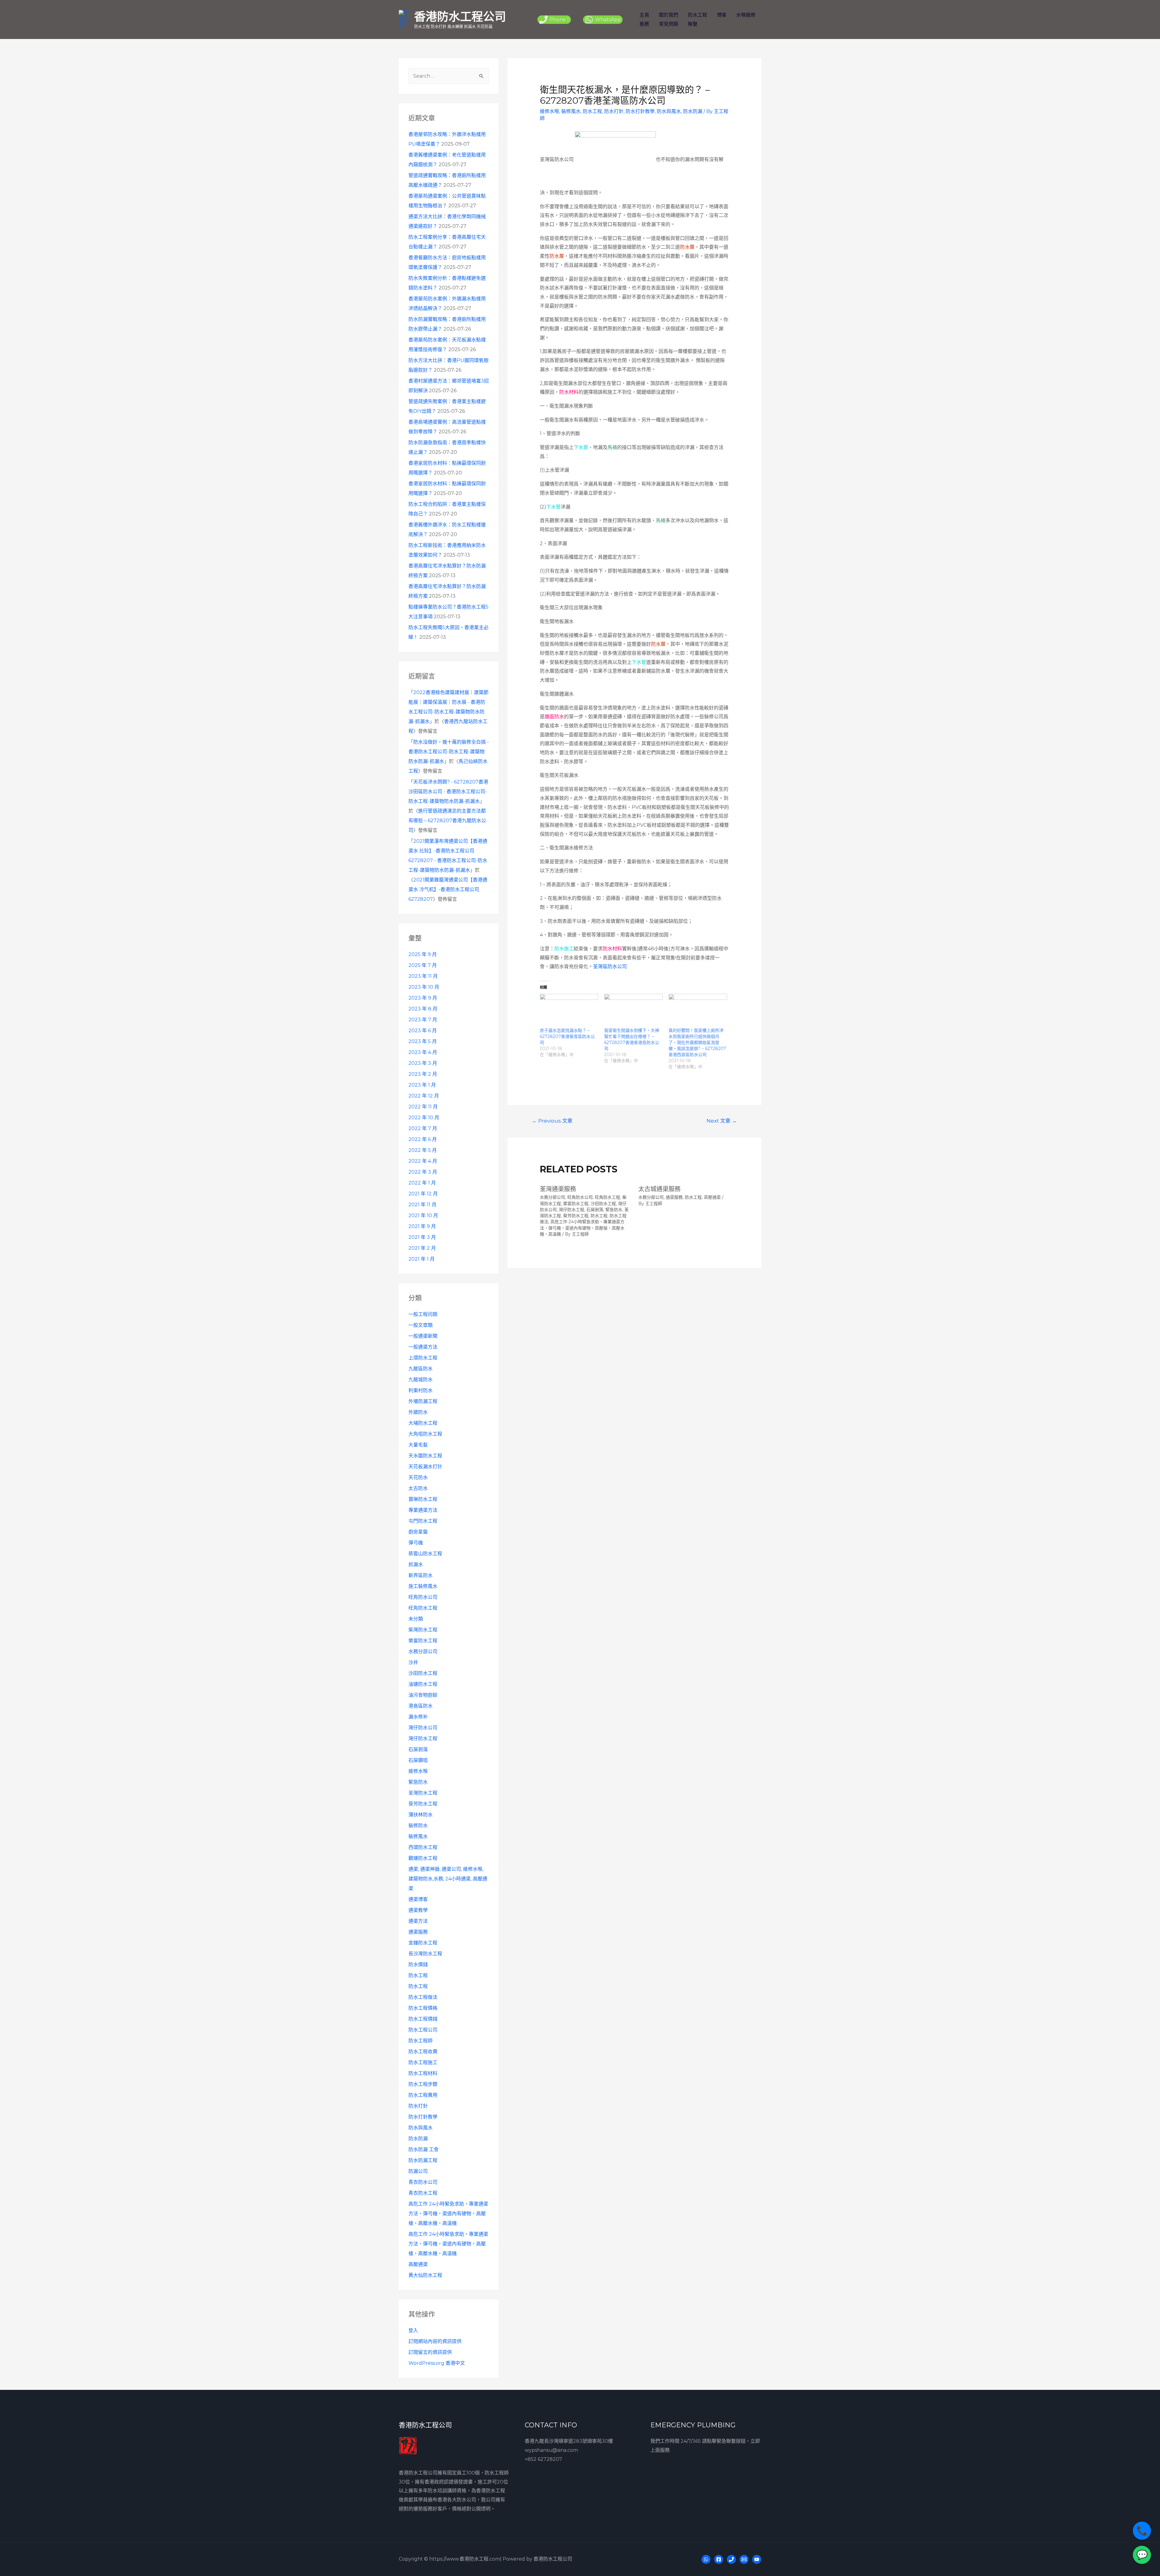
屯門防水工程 (423, 1521)
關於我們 (669, 15)
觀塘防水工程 (423, 1858)
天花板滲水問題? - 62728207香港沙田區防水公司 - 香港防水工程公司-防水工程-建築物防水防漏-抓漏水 (448, 792)
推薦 (644, 24)
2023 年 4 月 (423, 1052)
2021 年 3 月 (422, 1237)
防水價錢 (418, 1965)
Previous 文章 (552, 1121)
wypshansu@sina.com (551, 2450)
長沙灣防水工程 (425, 1954)
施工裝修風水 (423, 1586)
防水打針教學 (423, 2117)
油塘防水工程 (423, 1684)
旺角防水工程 (423, 1608)
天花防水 (418, 1477)
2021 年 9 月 (422, 1226)
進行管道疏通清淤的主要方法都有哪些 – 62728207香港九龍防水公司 (447, 821)
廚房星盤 (418, 1532)
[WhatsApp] (706, 2559)
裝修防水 (418, 1826)
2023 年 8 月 (423, 1009)
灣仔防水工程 (423, 1739)
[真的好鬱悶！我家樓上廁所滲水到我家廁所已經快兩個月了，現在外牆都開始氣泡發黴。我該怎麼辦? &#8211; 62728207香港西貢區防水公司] (698, 1010)
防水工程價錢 (423, 2019)
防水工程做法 (423, 1997)
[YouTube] (757, 2559)
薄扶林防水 (420, 1815)
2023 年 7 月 (423, 1020)
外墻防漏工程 (423, 1401)
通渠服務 (418, 1932)
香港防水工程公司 (460, 16)
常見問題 (669, 24)
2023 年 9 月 (423, 998)
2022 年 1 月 (422, 1183)
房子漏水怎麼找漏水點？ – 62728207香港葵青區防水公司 (567, 1036)
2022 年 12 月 (424, 1096)
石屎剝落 (418, 1749)
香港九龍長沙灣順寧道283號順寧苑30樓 (569, 2441)
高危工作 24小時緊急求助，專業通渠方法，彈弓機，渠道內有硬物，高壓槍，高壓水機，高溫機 (448, 2214)
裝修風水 (418, 1836)
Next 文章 (722, 1121)
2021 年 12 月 (423, 1194)
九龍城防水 (420, 1380)
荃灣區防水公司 (610, 966)
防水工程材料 (423, 2073)
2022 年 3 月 (423, 1172)
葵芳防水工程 (423, 1804)
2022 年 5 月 (423, 1150)
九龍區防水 (420, 1369)
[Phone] (731, 2559)
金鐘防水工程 (423, 1943)
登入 (413, 2330)
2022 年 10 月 (424, 1118)
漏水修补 (418, 1717)
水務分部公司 (423, 1652)
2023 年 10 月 (424, 987)
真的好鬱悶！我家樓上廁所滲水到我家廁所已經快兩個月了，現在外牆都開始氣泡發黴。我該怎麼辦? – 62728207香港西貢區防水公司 (697, 1042)
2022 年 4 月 (423, 1161)
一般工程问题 (423, 1314)
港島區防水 (420, 1706)
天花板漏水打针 (425, 1467)
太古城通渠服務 (659, 1189)
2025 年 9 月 (423, 954)
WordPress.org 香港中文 (437, 2363)
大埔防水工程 (423, 1423)
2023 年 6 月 (423, 1031)
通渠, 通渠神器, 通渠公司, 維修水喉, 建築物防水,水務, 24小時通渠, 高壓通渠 (448, 1879)
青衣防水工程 (423, 2193)
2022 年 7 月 (423, 1128)
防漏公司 (418, 2171)
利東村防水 (420, 1390)
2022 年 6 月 (423, 1139)
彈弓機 (416, 1543)
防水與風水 (420, 2128)
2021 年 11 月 (422, 1205)
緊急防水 (418, 1782)
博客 (722, 15)
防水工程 (698, 15)
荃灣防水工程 (423, 1793)
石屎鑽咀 (418, 1760)
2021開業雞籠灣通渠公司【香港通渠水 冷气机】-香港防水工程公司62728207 (448, 889)
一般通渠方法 (423, 1347)
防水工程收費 (423, 2052)
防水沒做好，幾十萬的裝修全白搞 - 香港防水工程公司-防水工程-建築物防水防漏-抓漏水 (449, 752)
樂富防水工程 (423, 1641)
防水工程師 (420, 2041)
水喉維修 (746, 15)
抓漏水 (416, 1564)
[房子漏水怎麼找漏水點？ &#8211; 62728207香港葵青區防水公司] (569, 1010)
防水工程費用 (423, 2095)
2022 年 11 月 (423, 1107)
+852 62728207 (543, 2459)
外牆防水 (418, 1412)
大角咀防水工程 (425, 1434)
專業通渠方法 (423, 1510)
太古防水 (418, 1488)
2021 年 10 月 (423, 1215)
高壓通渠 (418, 2264)
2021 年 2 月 (422, 1248)
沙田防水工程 (423, 1673)
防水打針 (418, 2106)
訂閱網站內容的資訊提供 (435, 2341)
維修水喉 (418, 1771)
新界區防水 (420, 1575)
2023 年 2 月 (423, 1074)
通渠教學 (418, 1910)
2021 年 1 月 (422, 1259)
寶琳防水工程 (423, 1499)
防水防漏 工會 (424, 2149)
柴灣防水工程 (423, 1630)
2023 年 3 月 (423, 1063)
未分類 (416, 1619)
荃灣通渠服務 (558, 1189)
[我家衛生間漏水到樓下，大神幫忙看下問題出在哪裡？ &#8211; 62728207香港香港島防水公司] (633, 1010)
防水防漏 (418, 2139)
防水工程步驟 (423, 2084)
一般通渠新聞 (423, 1336)
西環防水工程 (423, 1847)
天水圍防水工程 (425, 1456)
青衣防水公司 (423, 2182)
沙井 (413, 1662)
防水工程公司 (423, 2030)
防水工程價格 (423, 2008)
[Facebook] (719, 2559)
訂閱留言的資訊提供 (430, 2352)
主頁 (644, 15)
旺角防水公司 (423, 1597)
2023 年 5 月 (423, 1041)
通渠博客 (418, 1899)
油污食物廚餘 (423, 1695)
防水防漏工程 (423, 2160)
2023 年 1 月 (422, 1085)
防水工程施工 (423, 2062)
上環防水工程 (423, 1358)
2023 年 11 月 (423, 976)
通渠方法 (418, 1921)
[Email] (744, 2559)
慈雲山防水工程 (425, 1554)
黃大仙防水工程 (425, 2275)
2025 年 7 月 (423, 965)
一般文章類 (420, 1325)
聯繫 (693, 24)
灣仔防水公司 (423, 1728)
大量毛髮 (418, 1445)
